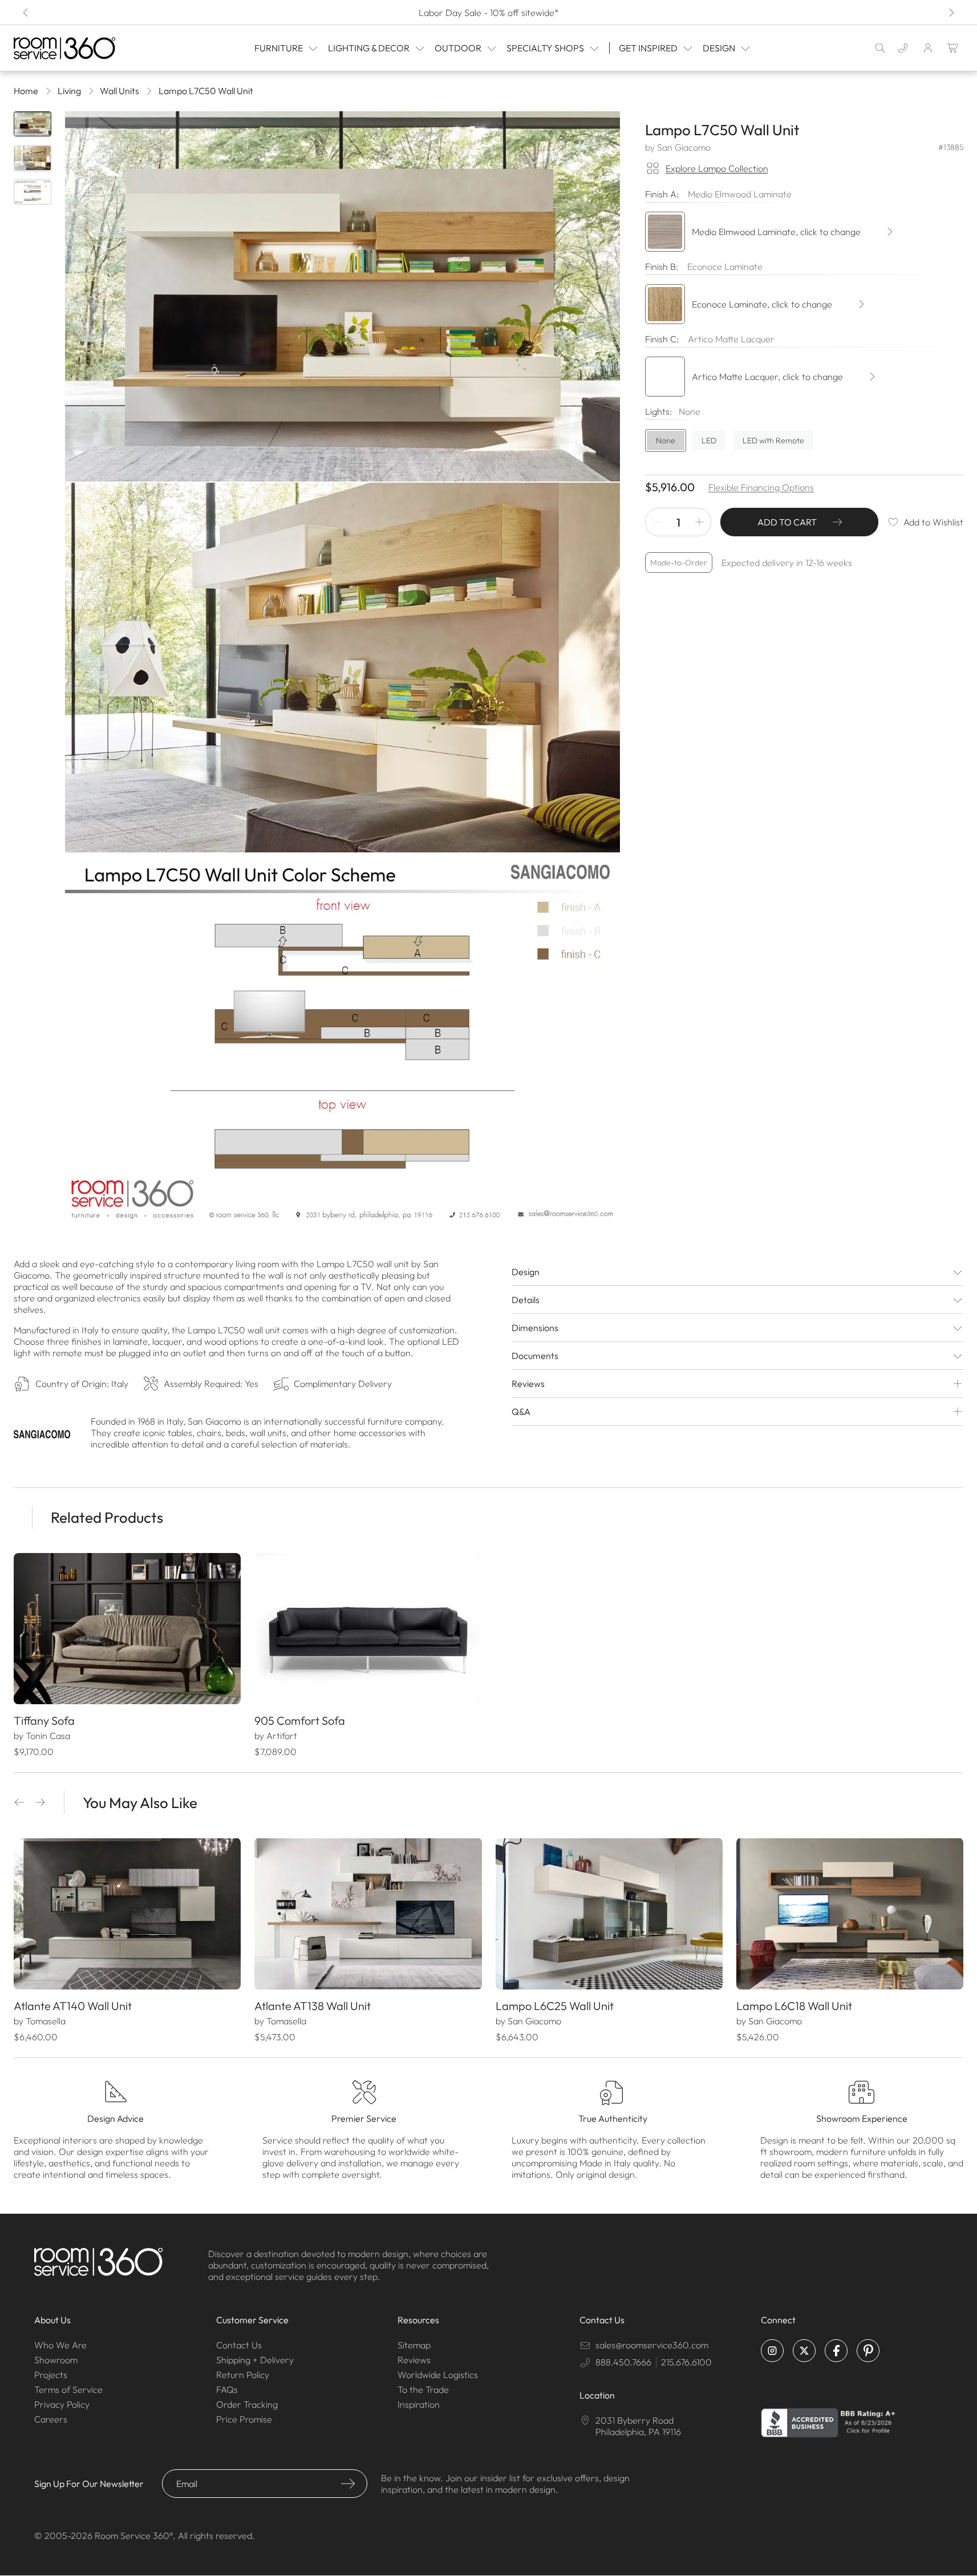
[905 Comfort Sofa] (368, 1629)
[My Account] (928, 48)
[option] (666, 440)
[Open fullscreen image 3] (342, 1039)
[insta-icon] (772, 2351)
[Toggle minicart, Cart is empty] (953, 48)
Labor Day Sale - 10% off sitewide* (489, 13)
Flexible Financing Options (761, 487)
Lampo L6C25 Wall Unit (555, 2006)
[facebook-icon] (836, 2351)
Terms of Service (68, 2389)
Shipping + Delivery (255, 2360)
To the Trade (423, 2389)
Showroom (56, 2360)
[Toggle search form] (880, 48)
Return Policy (243, 2375)
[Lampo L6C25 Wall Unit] (609, 1914)
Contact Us (239, 2345)
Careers (51, 2419)
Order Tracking (247, 2404)
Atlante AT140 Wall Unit (73, 2006)
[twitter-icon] (804, 2351)
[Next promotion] (951, 13)
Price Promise (244, 2419)
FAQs (227, 2389)
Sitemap (414, 2345)
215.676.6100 (686, 2362)
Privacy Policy (62, 2404)
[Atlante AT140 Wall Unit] (127, 1914)
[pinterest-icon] (868, 2351)
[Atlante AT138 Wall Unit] (368, 1914)
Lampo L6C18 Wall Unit (794, 2006)
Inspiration (419, 2404)
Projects (51, 2375)
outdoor (458, 48)
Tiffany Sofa (44, 1720)
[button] (19, 1802)
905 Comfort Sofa (300, 1720)
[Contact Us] (903, 48)
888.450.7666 (623, 2362)
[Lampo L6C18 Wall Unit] (850, 1914)
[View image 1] (33, 124)
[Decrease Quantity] (657, 522)
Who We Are (60, 2345)
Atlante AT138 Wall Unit (313, 2006)
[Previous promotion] (26, 13)
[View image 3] (33, 192)
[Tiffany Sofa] (127, 1629)
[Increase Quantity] (699, 522)
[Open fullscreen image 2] (342, 668)
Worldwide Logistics (438, 2375)
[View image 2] (33, 158)
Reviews (414, 2360)
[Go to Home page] (80, 48)
